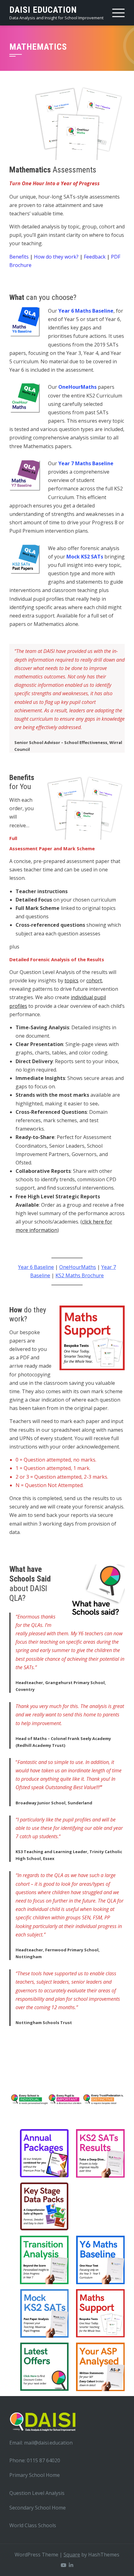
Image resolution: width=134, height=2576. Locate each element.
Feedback (95, 257)
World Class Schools (33, 2525)
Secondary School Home (38, 2508)
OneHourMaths (77, 387)
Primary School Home (35, 2475)
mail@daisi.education (48, 2443)
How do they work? (56, 257)
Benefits (19, 257)
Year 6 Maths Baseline (86, 311)
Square (72, 2555)
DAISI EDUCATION (43, 10)
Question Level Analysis (37, 2493)
